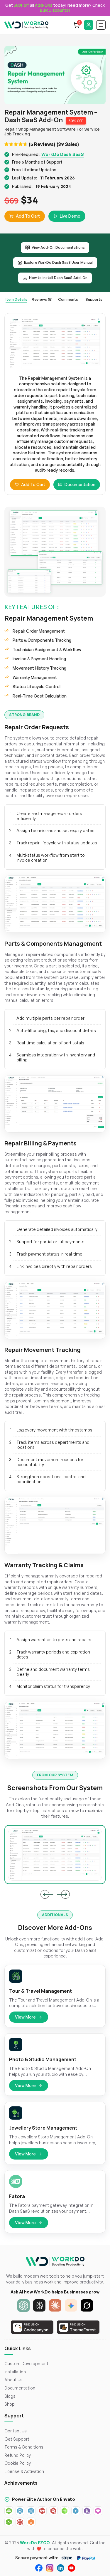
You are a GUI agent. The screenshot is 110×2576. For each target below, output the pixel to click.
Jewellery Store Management (43, 2128)
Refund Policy (18, 2455)
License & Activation (24, 2471)
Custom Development (26, 2364)
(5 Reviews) (42, 144)
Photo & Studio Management (43, 2060)
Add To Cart (28, 216)
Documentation (80, 484)
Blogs (10, 2396)
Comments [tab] (68, 299)
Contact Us (16, 2431)
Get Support (17, 2439)
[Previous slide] (45, 1894)
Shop (10, 2404)
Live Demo (70, 216)
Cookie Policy (18, 2463)
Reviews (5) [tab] (42, 299)
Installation (15, 2372)
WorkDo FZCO (35, 2543)
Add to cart (33, 484)
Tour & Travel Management (40, 1991)
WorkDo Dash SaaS (63, 154)
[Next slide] (65, 1894)
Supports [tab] (94, 299)
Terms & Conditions (24, 2447)
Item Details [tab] (16, 299)
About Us (13, 2380)
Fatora (17, 2196)
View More (25, 2017)
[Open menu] (101, 25)
